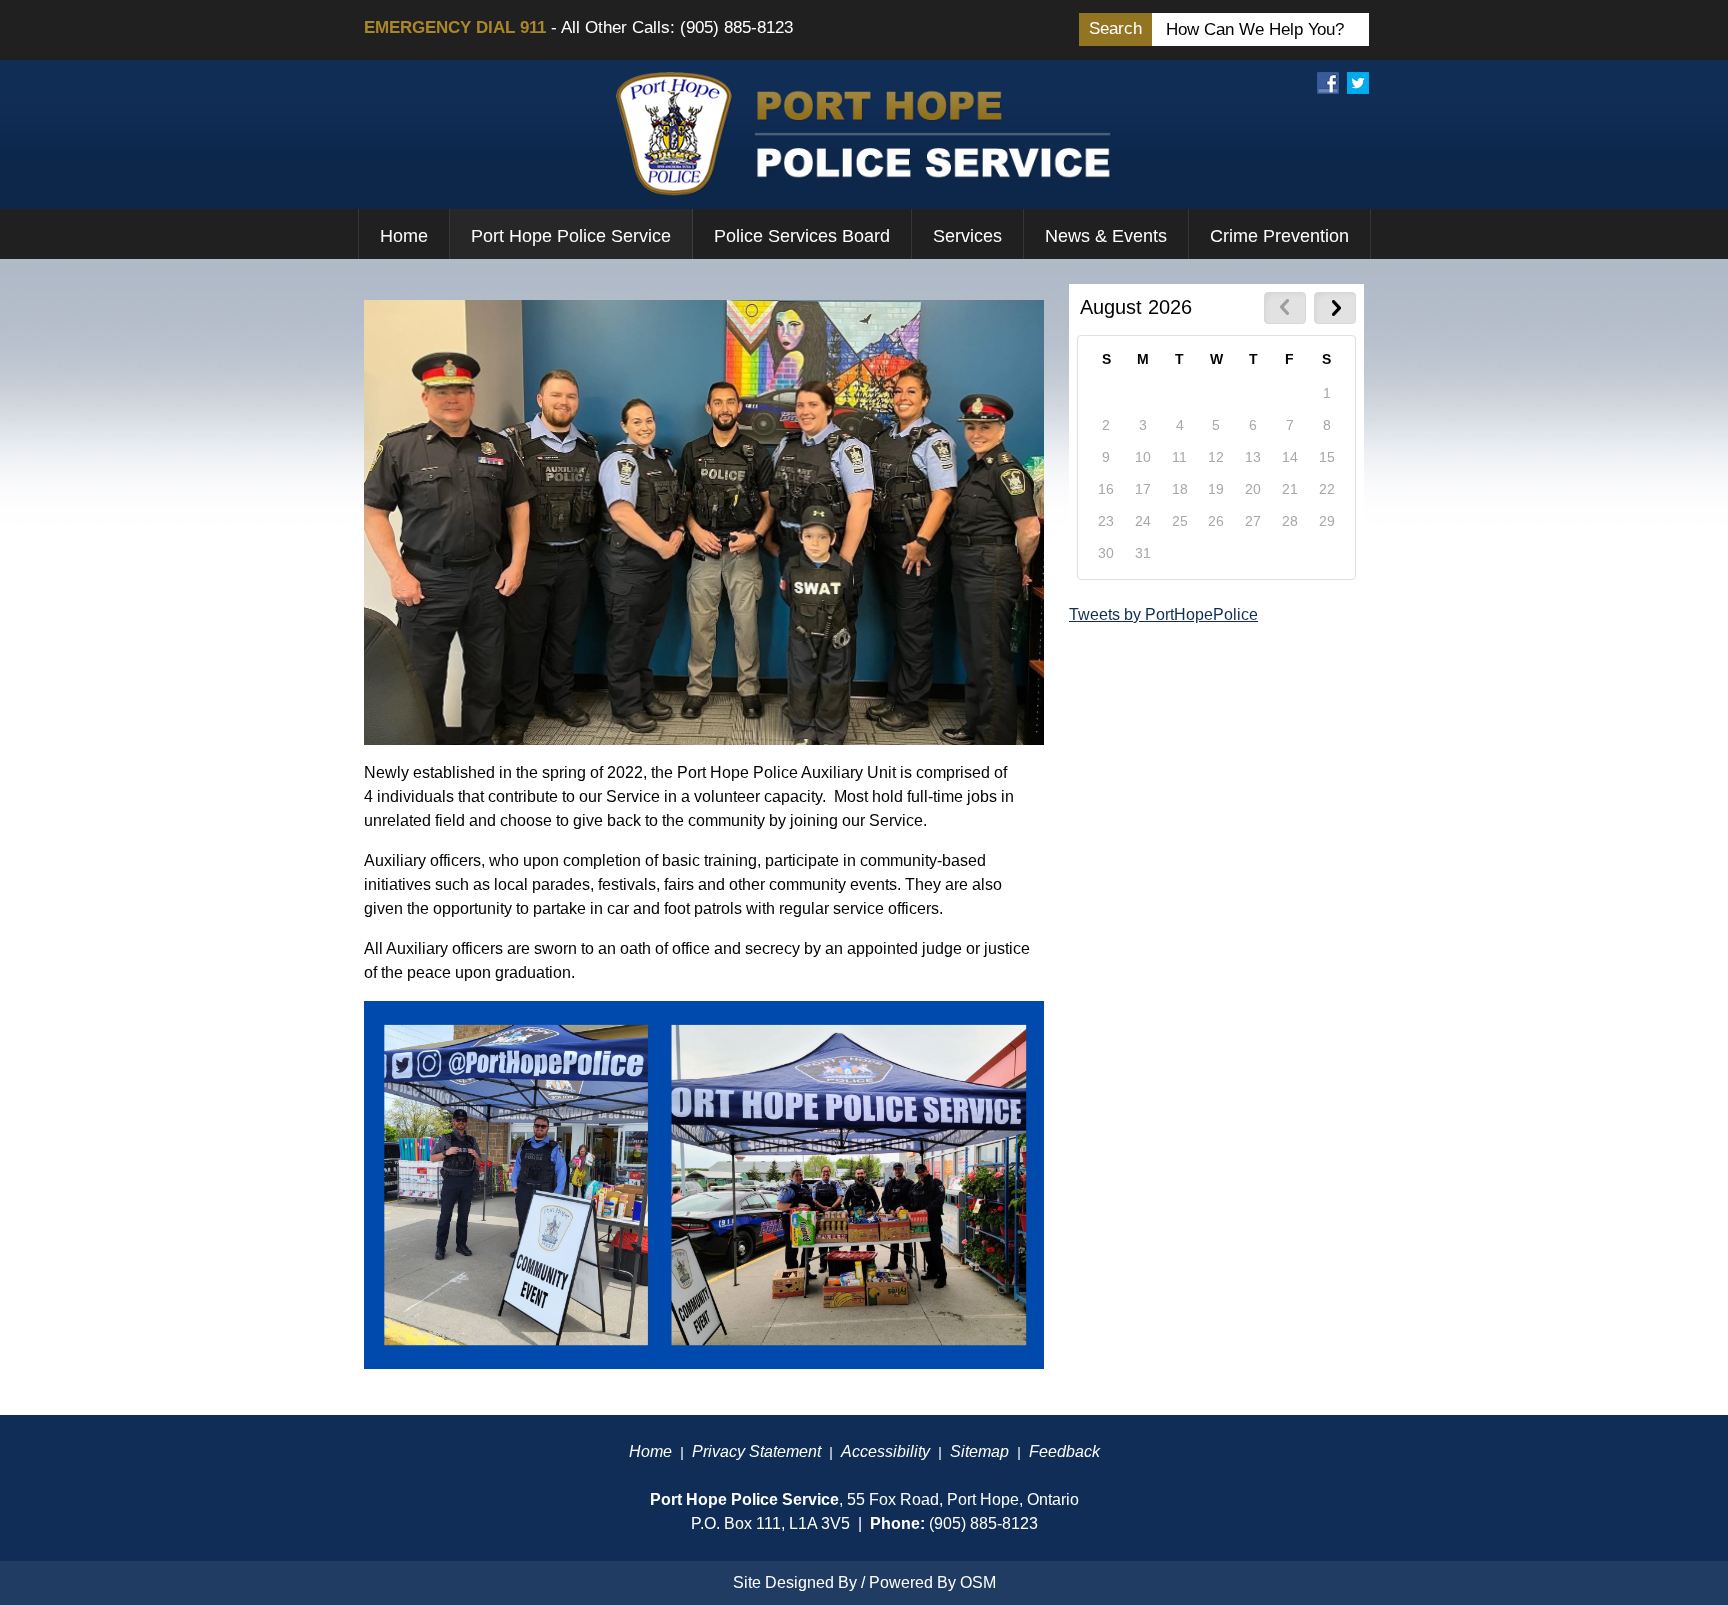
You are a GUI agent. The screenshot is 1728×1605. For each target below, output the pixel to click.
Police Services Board (802, 236)
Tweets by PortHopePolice (1163, 614)
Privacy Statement (756, 1451)
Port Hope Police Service (571, 236)
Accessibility (885, 1451)
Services (967, 236)
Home (404, 236)
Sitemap (979, 1451)
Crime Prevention (1279, 236)
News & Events (1106, 236)
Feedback (1064, 1451)
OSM (978, 1582)
